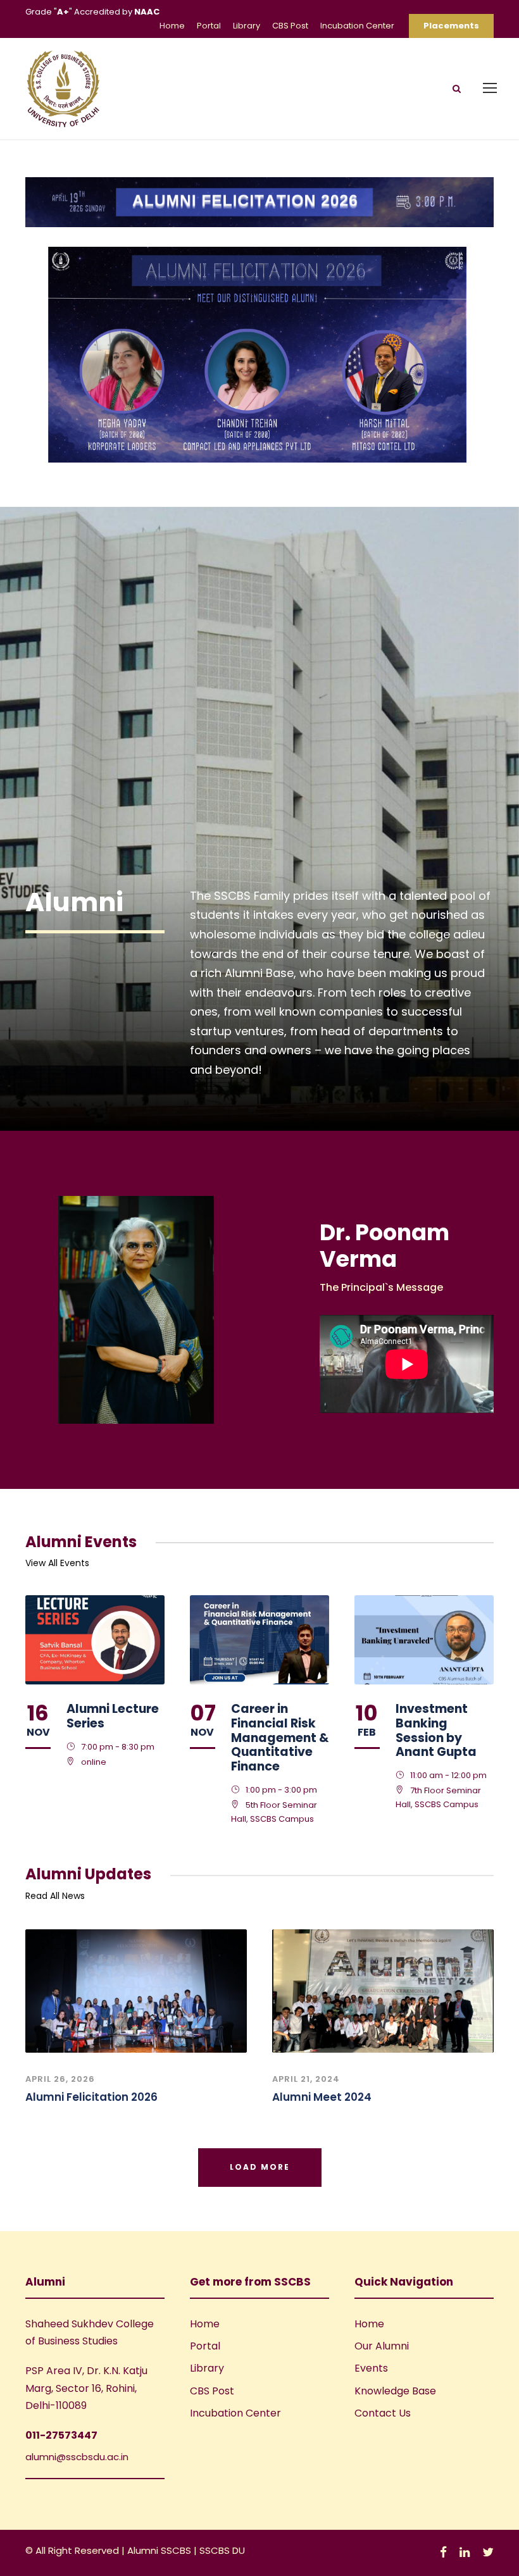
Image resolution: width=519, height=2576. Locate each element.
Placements (451, 26)
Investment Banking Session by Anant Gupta (436, 1730)
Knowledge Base (395, 2391)
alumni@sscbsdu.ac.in (77, 2457)
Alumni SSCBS (160, 2550)
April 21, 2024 (306, 2079)
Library (247, 26)
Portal (209, 26)
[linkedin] (465, 2552)
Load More (260, 2167)
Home (172, 26)
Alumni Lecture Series (113, 1716)
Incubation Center (357, 26)
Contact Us (383, 2413)
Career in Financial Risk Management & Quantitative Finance (280, 1738)
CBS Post (290, 26)
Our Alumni (382, 2346)
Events (371, 2368)
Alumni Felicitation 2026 (91, 2097)
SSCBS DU (222, 2550)
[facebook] (443, 2552)
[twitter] (488, 2552)
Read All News (55, 1896)
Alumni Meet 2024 (322, 2097)
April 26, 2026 (60, 2079)
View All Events (57, 1563)
